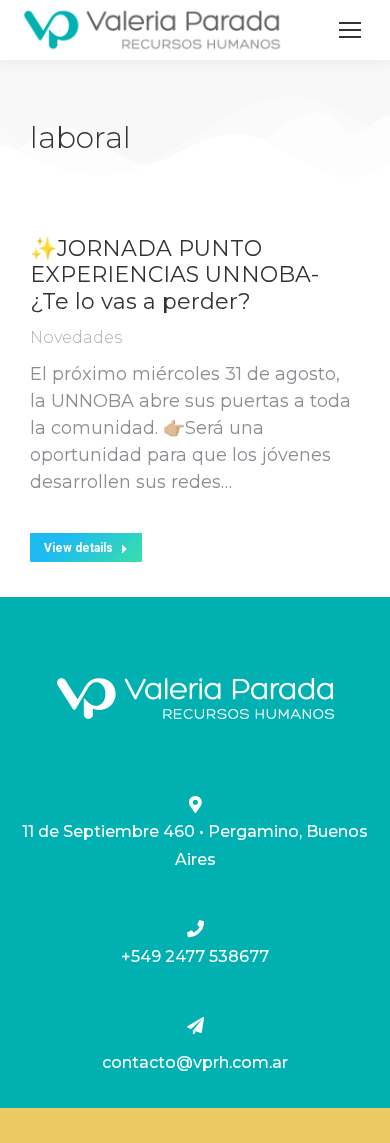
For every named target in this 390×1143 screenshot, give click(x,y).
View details (78, 548)
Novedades (76, 337)
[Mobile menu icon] (350, 30)
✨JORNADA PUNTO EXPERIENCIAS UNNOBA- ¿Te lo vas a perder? (174, 275)
